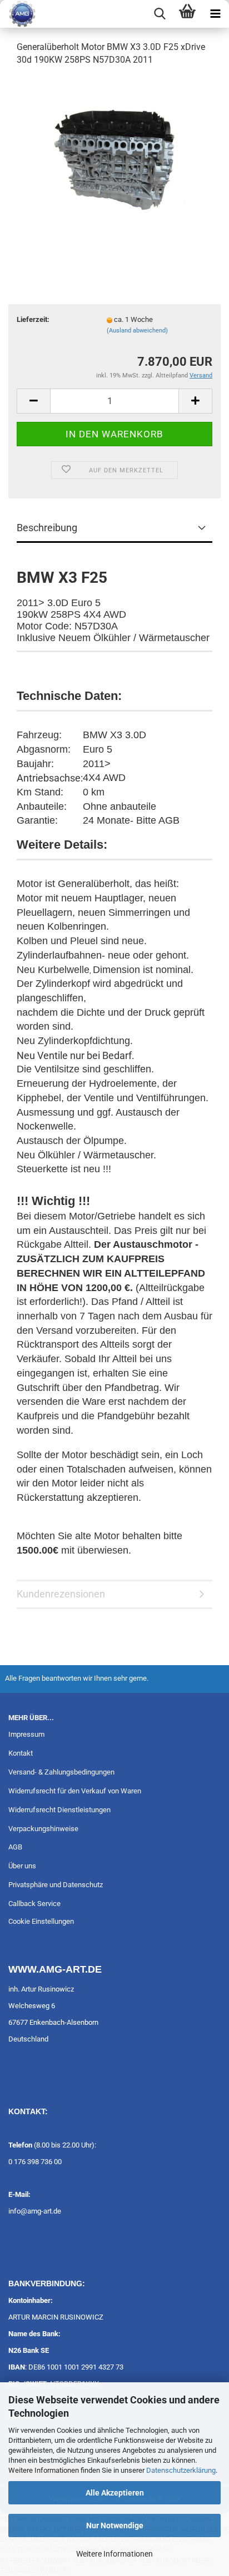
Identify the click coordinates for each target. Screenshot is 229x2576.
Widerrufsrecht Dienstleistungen (59, 1810)
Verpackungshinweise (43, 1829)
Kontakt (21, 1753)
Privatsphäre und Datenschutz (56, 1885)
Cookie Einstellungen (41, 1921)
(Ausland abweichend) (137, 331)
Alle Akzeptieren (115, 2493)
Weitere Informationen (114, 2554)
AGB (15, 1847)
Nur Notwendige (115, 2525)
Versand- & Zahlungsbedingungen (61, 1772)
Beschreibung (47, 528)
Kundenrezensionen (61, 1594)
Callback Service (34, 1904)
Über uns (22, 1866)
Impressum (26, 1734)
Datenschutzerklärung (181, 2470)
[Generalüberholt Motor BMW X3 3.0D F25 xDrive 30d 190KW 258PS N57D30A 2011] (114, 159)
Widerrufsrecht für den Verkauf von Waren (75, 1791)
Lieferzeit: (33, 319)
